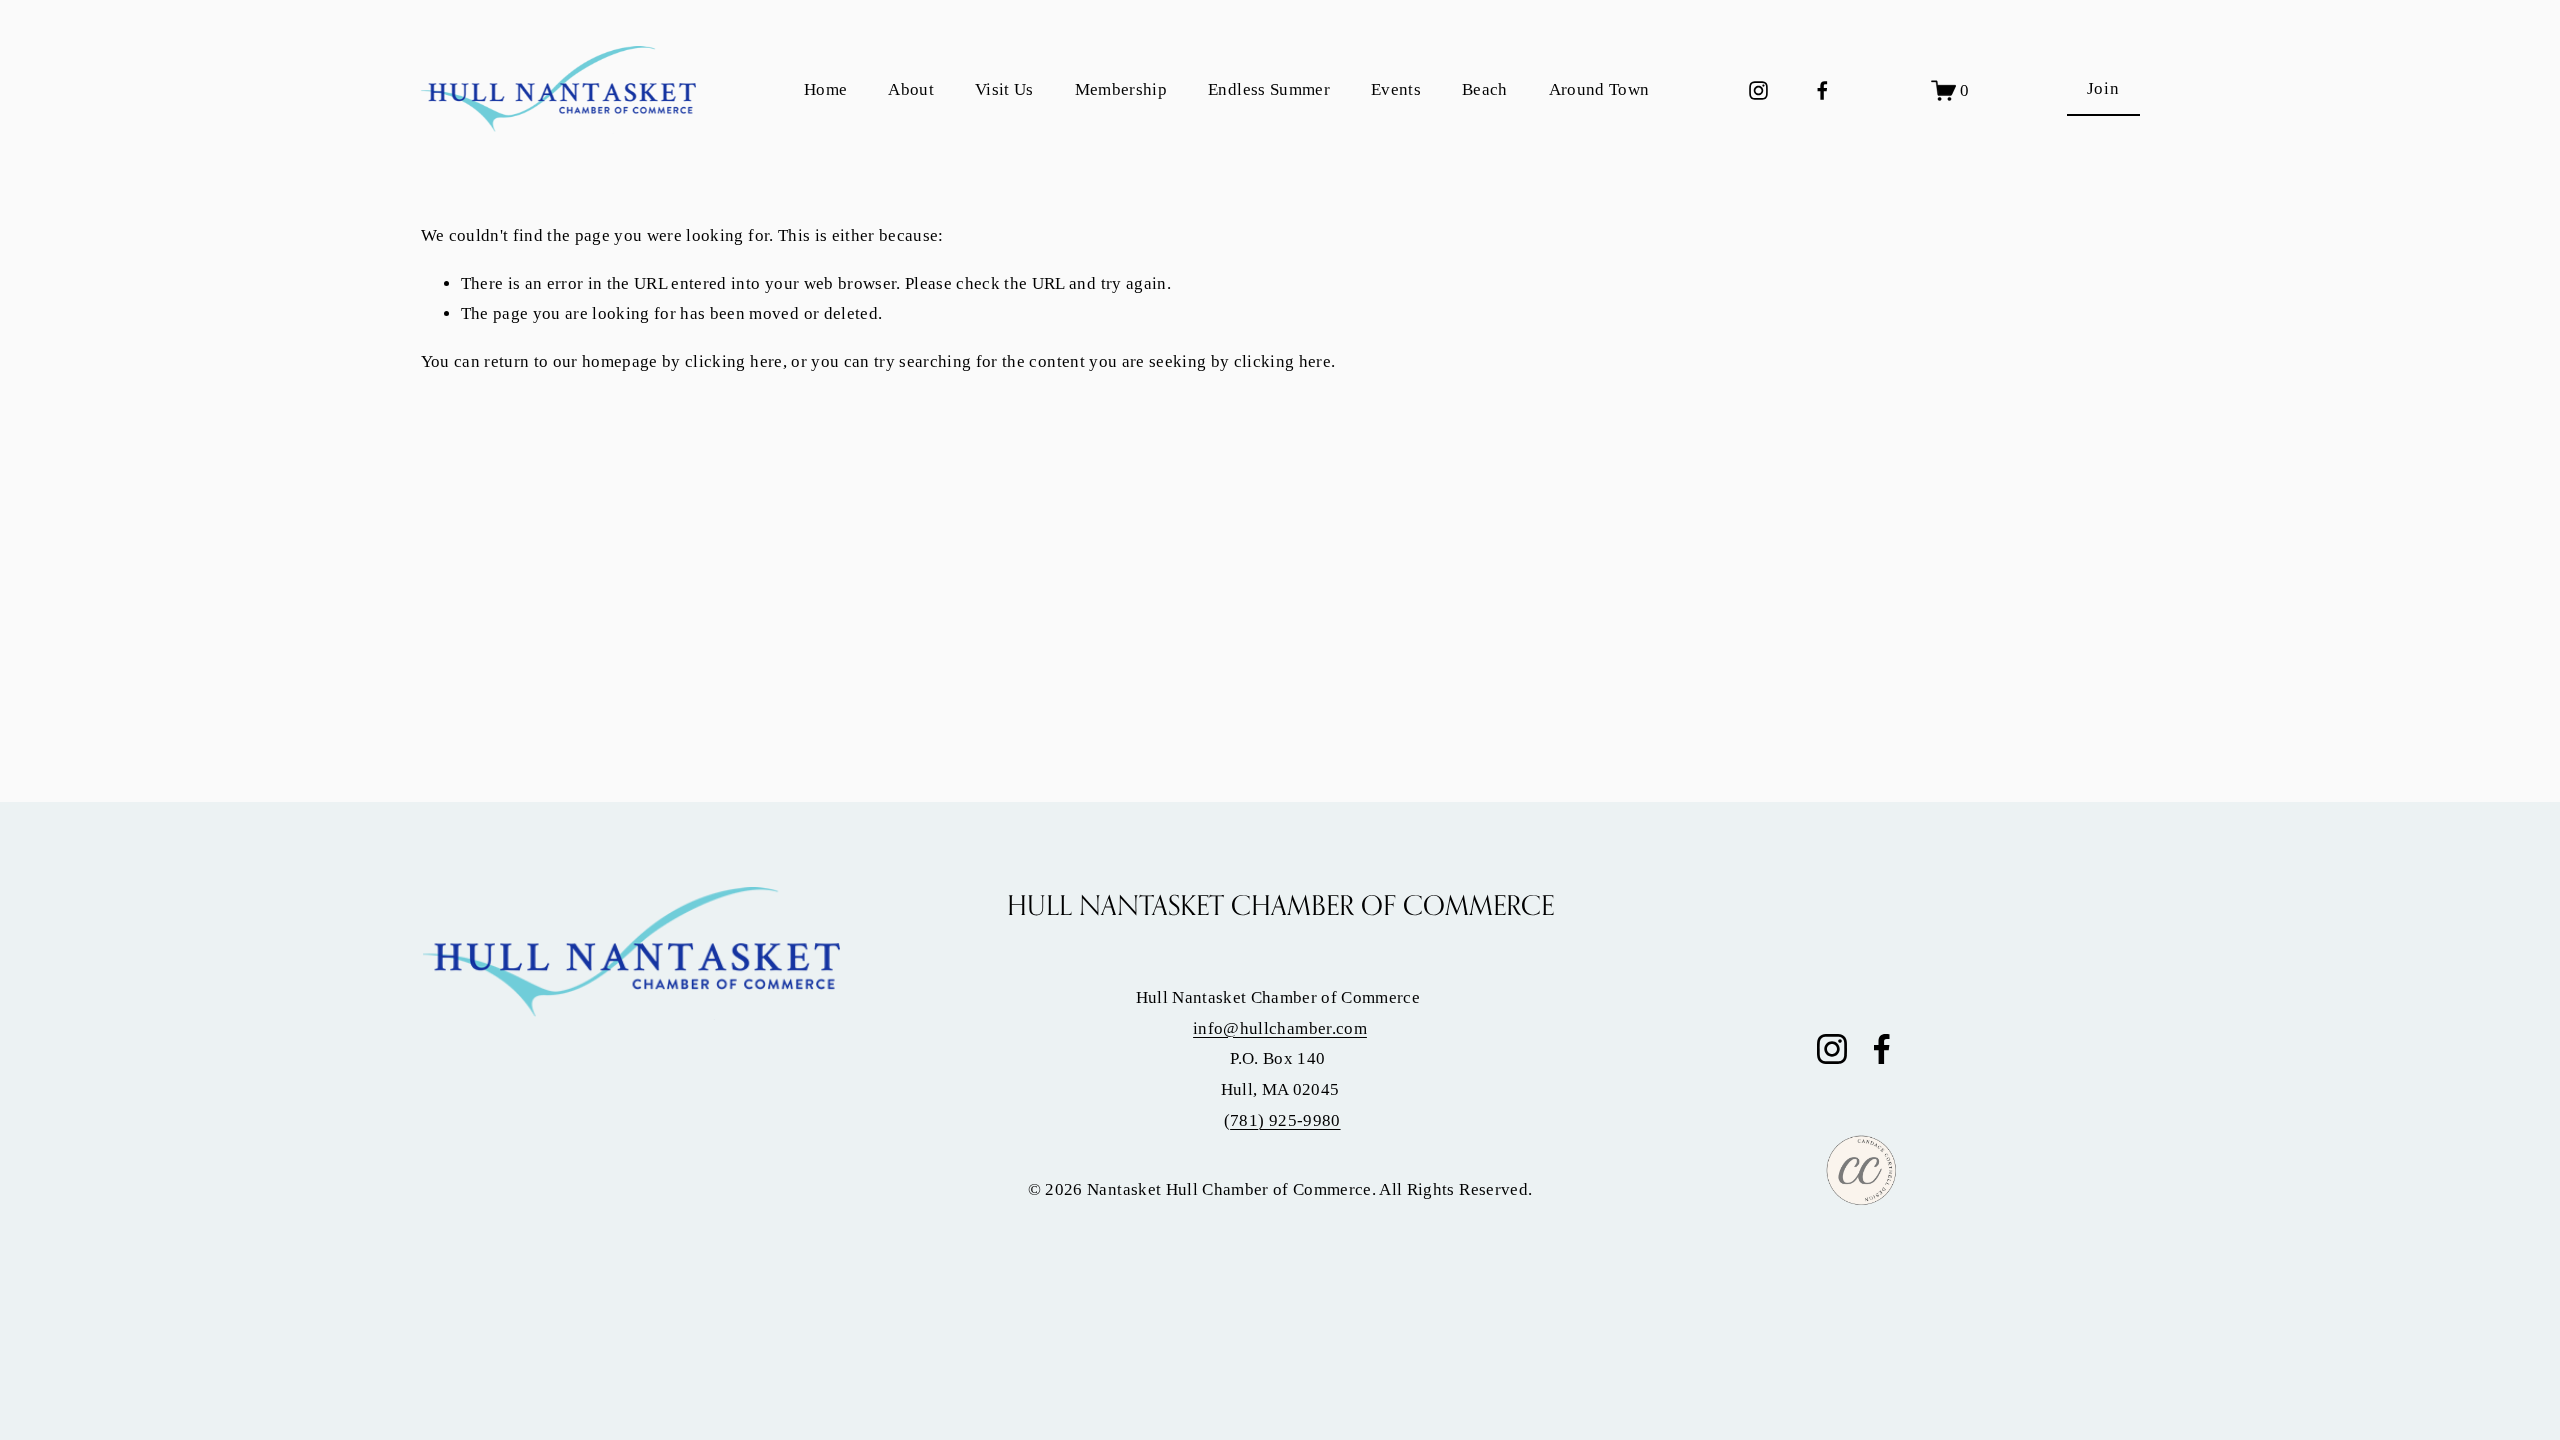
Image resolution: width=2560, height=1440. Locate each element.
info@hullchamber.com (1280, 1028)
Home (825, 89)
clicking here (733, 361)
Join (2103, 88)
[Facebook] (1822, 90)
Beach (1485, 89)
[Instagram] (1758, 90)
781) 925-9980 (1285, 1120)
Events (1396, 89)
